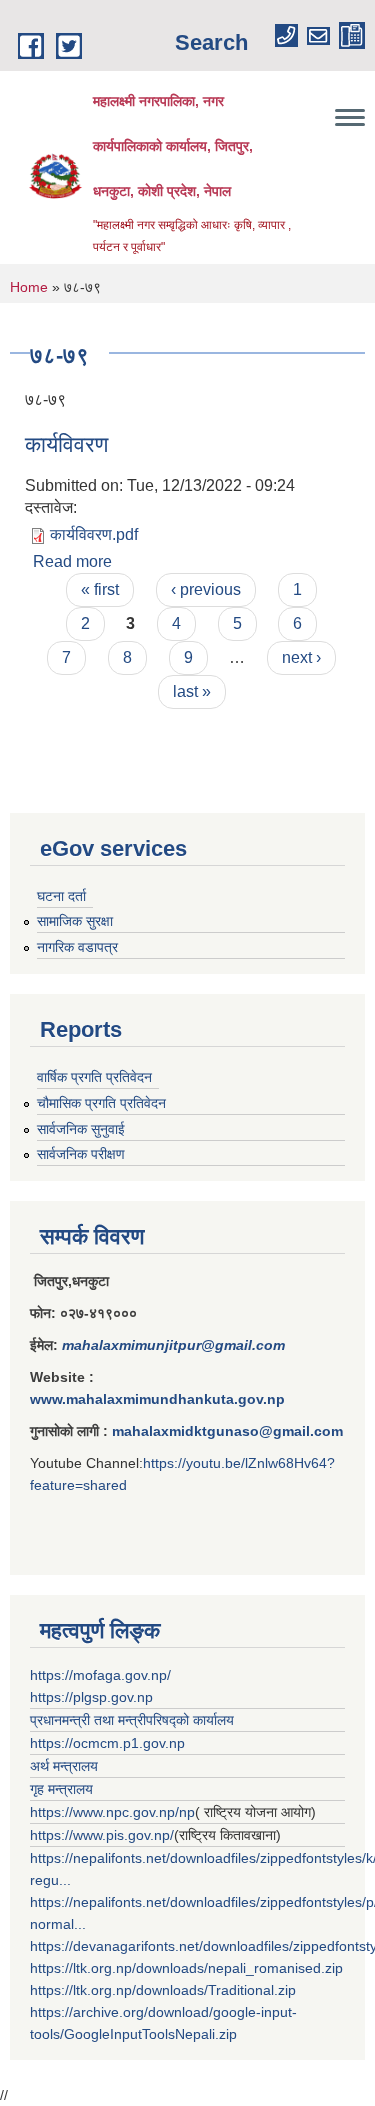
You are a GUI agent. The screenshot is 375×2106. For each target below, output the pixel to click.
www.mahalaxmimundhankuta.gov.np (157, 1399)
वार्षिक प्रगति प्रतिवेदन (94, 1077)
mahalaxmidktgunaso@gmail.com (227, 1431)
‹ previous (206, 589)
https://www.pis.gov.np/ (102, 1835)
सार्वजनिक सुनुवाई (81, 1129)
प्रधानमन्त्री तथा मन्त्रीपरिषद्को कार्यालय (132, 1720)
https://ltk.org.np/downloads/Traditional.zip (163, 1990)
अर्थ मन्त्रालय (64, 1766)
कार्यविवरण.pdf (94, 534)
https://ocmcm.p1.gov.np (107, 1743)
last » (192, 691)
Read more (72, 561)
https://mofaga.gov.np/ (100, 1675)
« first (100, 589)
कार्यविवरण (66, 444)
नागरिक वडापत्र (77, 947)
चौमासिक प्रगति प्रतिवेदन (101, 1103)
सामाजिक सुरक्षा (75, 921)
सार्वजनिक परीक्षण (81, 1154)
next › (301, 657)
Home (29, 287)
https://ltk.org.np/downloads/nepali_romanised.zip (186, 1968)
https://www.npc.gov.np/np (112, 1812)
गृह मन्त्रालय (61, 1789)
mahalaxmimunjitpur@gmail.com (173, 1345)
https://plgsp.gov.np (91, 1697)
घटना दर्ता (61, 896)
